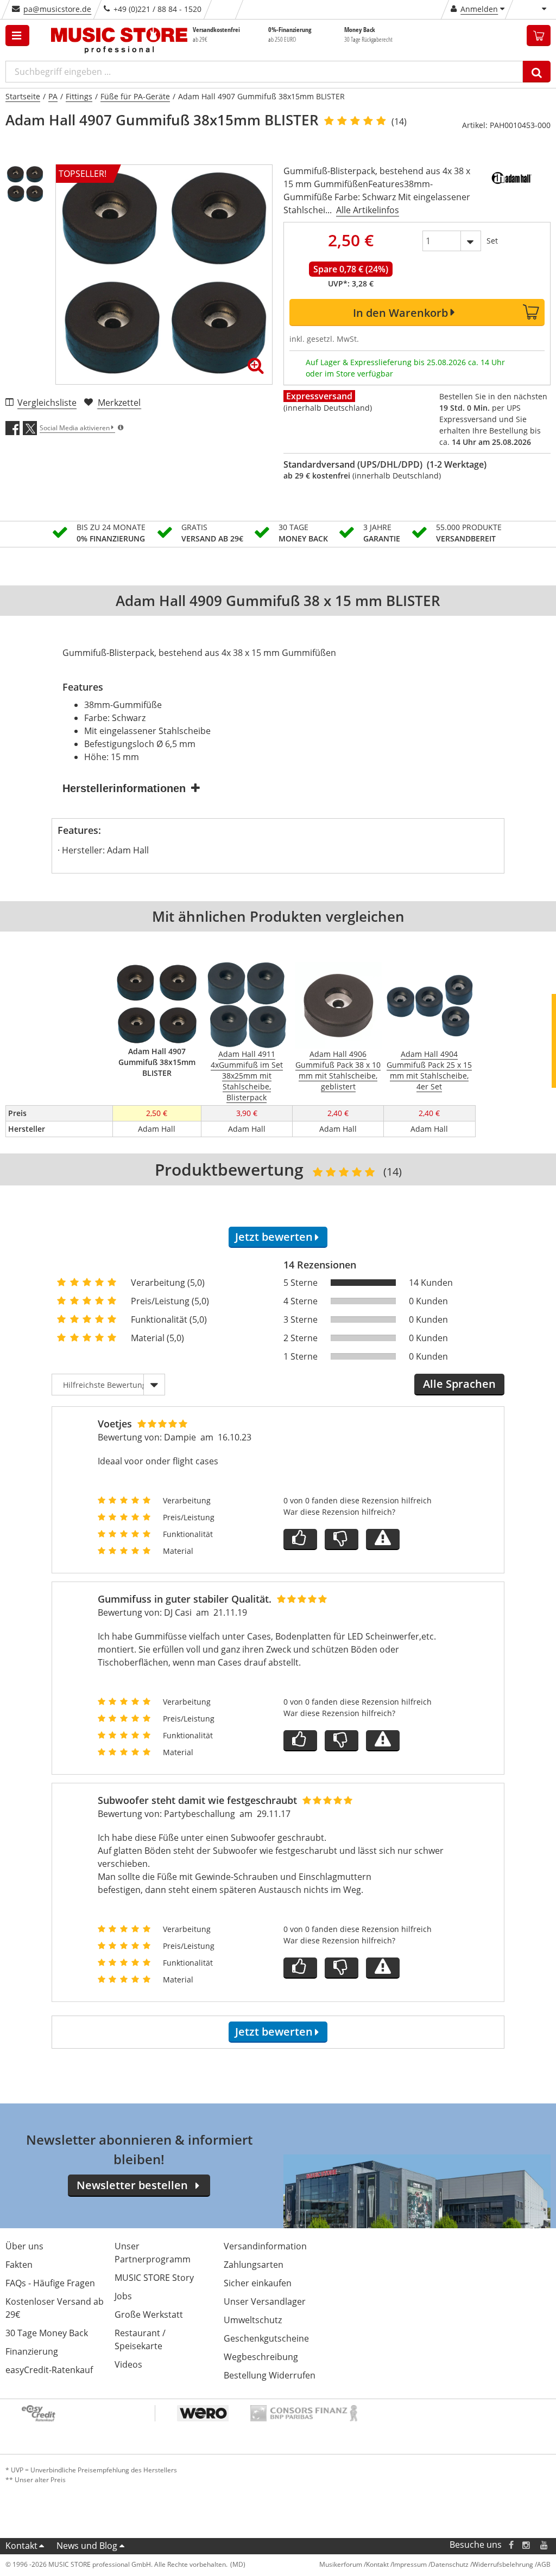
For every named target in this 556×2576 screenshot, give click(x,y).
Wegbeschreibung (261, 2357)
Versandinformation (265, 2246)
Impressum (410, 2564)
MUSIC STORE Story (154, 2278)
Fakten (19, 2265)
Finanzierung (32, 2351)
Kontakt (21, 2546)
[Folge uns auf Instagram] (527, 2545)
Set (492, 241)
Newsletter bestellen (132, 2185)
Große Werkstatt (149, 2314)
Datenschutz (450, 2564)
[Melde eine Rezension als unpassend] (383, 1539)
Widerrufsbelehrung (503, 2564)
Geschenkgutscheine (266, 2338)
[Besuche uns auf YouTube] (545, 2545)
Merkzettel (119, 403)
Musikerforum (341, 2564)
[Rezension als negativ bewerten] (342, 1539)
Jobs (123, 2296)
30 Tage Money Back (47, 2333)
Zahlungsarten (254, 2265)
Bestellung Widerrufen (270, 2375)
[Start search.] (537, 72)
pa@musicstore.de (57, 9)
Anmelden (479, 9)
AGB (544, 2564)
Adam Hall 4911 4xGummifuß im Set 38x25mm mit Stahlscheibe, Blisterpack (247, 1076)
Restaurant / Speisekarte (140, 2339)
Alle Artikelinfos (368, 210)
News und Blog (87, 2546)
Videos (128, 2364)
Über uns (24, 2246)
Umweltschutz (253, 2320)
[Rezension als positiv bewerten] (300, 1539)
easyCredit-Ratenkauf (49, 2370)
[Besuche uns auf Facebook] (511, 2545)
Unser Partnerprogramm (153, 2253)
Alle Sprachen (459, 1384)
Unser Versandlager (265, 2301)
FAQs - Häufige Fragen (50, 2283)
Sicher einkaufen (258, 2283)
